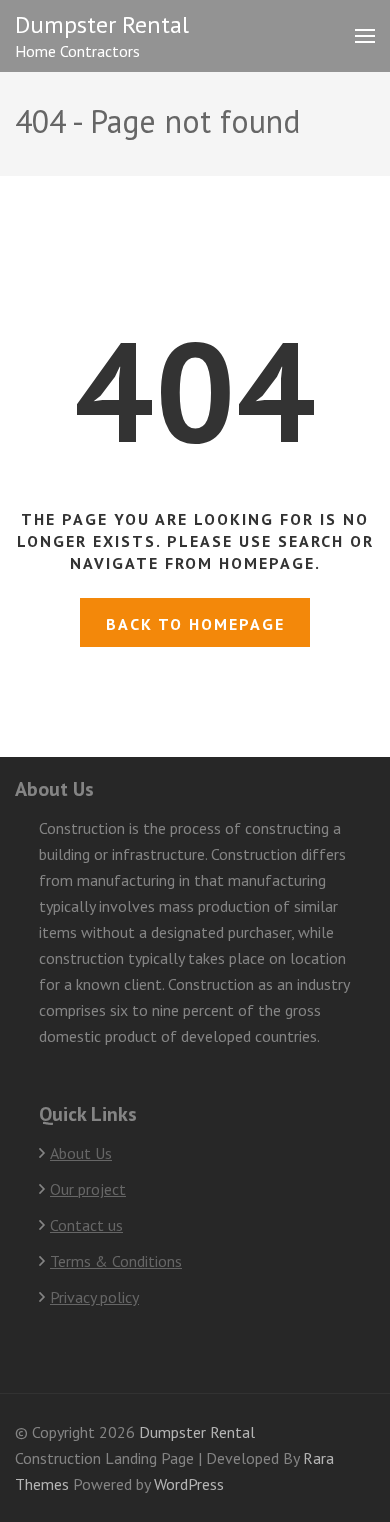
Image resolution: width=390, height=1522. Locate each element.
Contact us (86, 1225)
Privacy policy (94, 1297)
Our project (88, 1189)
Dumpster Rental (102, 24)
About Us (81, 1153)
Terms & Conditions (116, 1261)
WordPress (189, 1484)
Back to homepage (195, 624)
